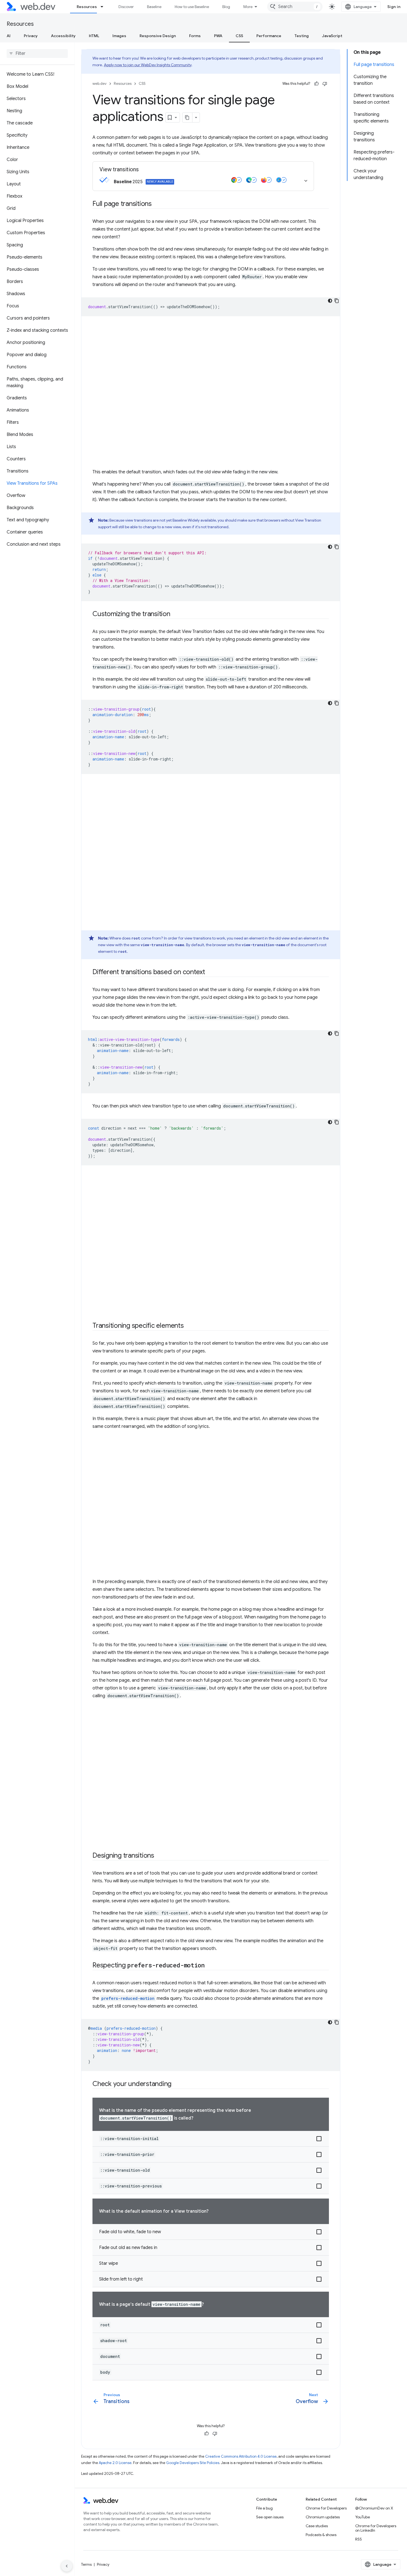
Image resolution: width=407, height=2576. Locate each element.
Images (119, 36)
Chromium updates (323, 2517)
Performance (269, 36)
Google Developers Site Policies (193, 2463)
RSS (359, 2539)
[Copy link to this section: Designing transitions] (159, 1856)
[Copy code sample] (337, 301)
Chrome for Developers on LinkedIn (376, 2528)
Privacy (31, 36)
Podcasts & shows (321, 2535)
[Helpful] (316, 84)
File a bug (264, 2508)
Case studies (317, 2526)
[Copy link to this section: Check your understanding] (176, 2084)
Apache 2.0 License (115, 2463)
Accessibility (63, 36)
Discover (126, 7)
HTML (94, 36)
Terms (86, 2564)
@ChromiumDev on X (374, 2508)
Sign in (394, 7)
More (248, 7)
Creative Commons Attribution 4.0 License (241, 2456)
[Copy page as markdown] (187, 118)
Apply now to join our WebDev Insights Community (148, 65)
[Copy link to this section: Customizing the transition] (175, 614)
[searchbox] (37, 53)
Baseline (154, 7)
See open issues (270, 2517)
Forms (195, 36)
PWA (218, 36)
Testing (302, 36)
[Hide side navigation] (67, 2566)
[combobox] (295, 7)
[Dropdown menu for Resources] (104, 7)
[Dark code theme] (330, 301)
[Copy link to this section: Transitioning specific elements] (189, 1326)
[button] (211, 2139)
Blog (226, 7)
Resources (87, 7)
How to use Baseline (192, 7)
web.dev (100, 84)
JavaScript (332, 36)
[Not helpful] (325, 84)
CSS (239, 36)
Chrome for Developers (326, 2508)
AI (9, 36)
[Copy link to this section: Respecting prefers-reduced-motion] (210, 1966)
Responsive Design (158, 36)
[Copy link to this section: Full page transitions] (157, 204)
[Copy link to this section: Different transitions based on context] (210, 972)
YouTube (363, 2517)
